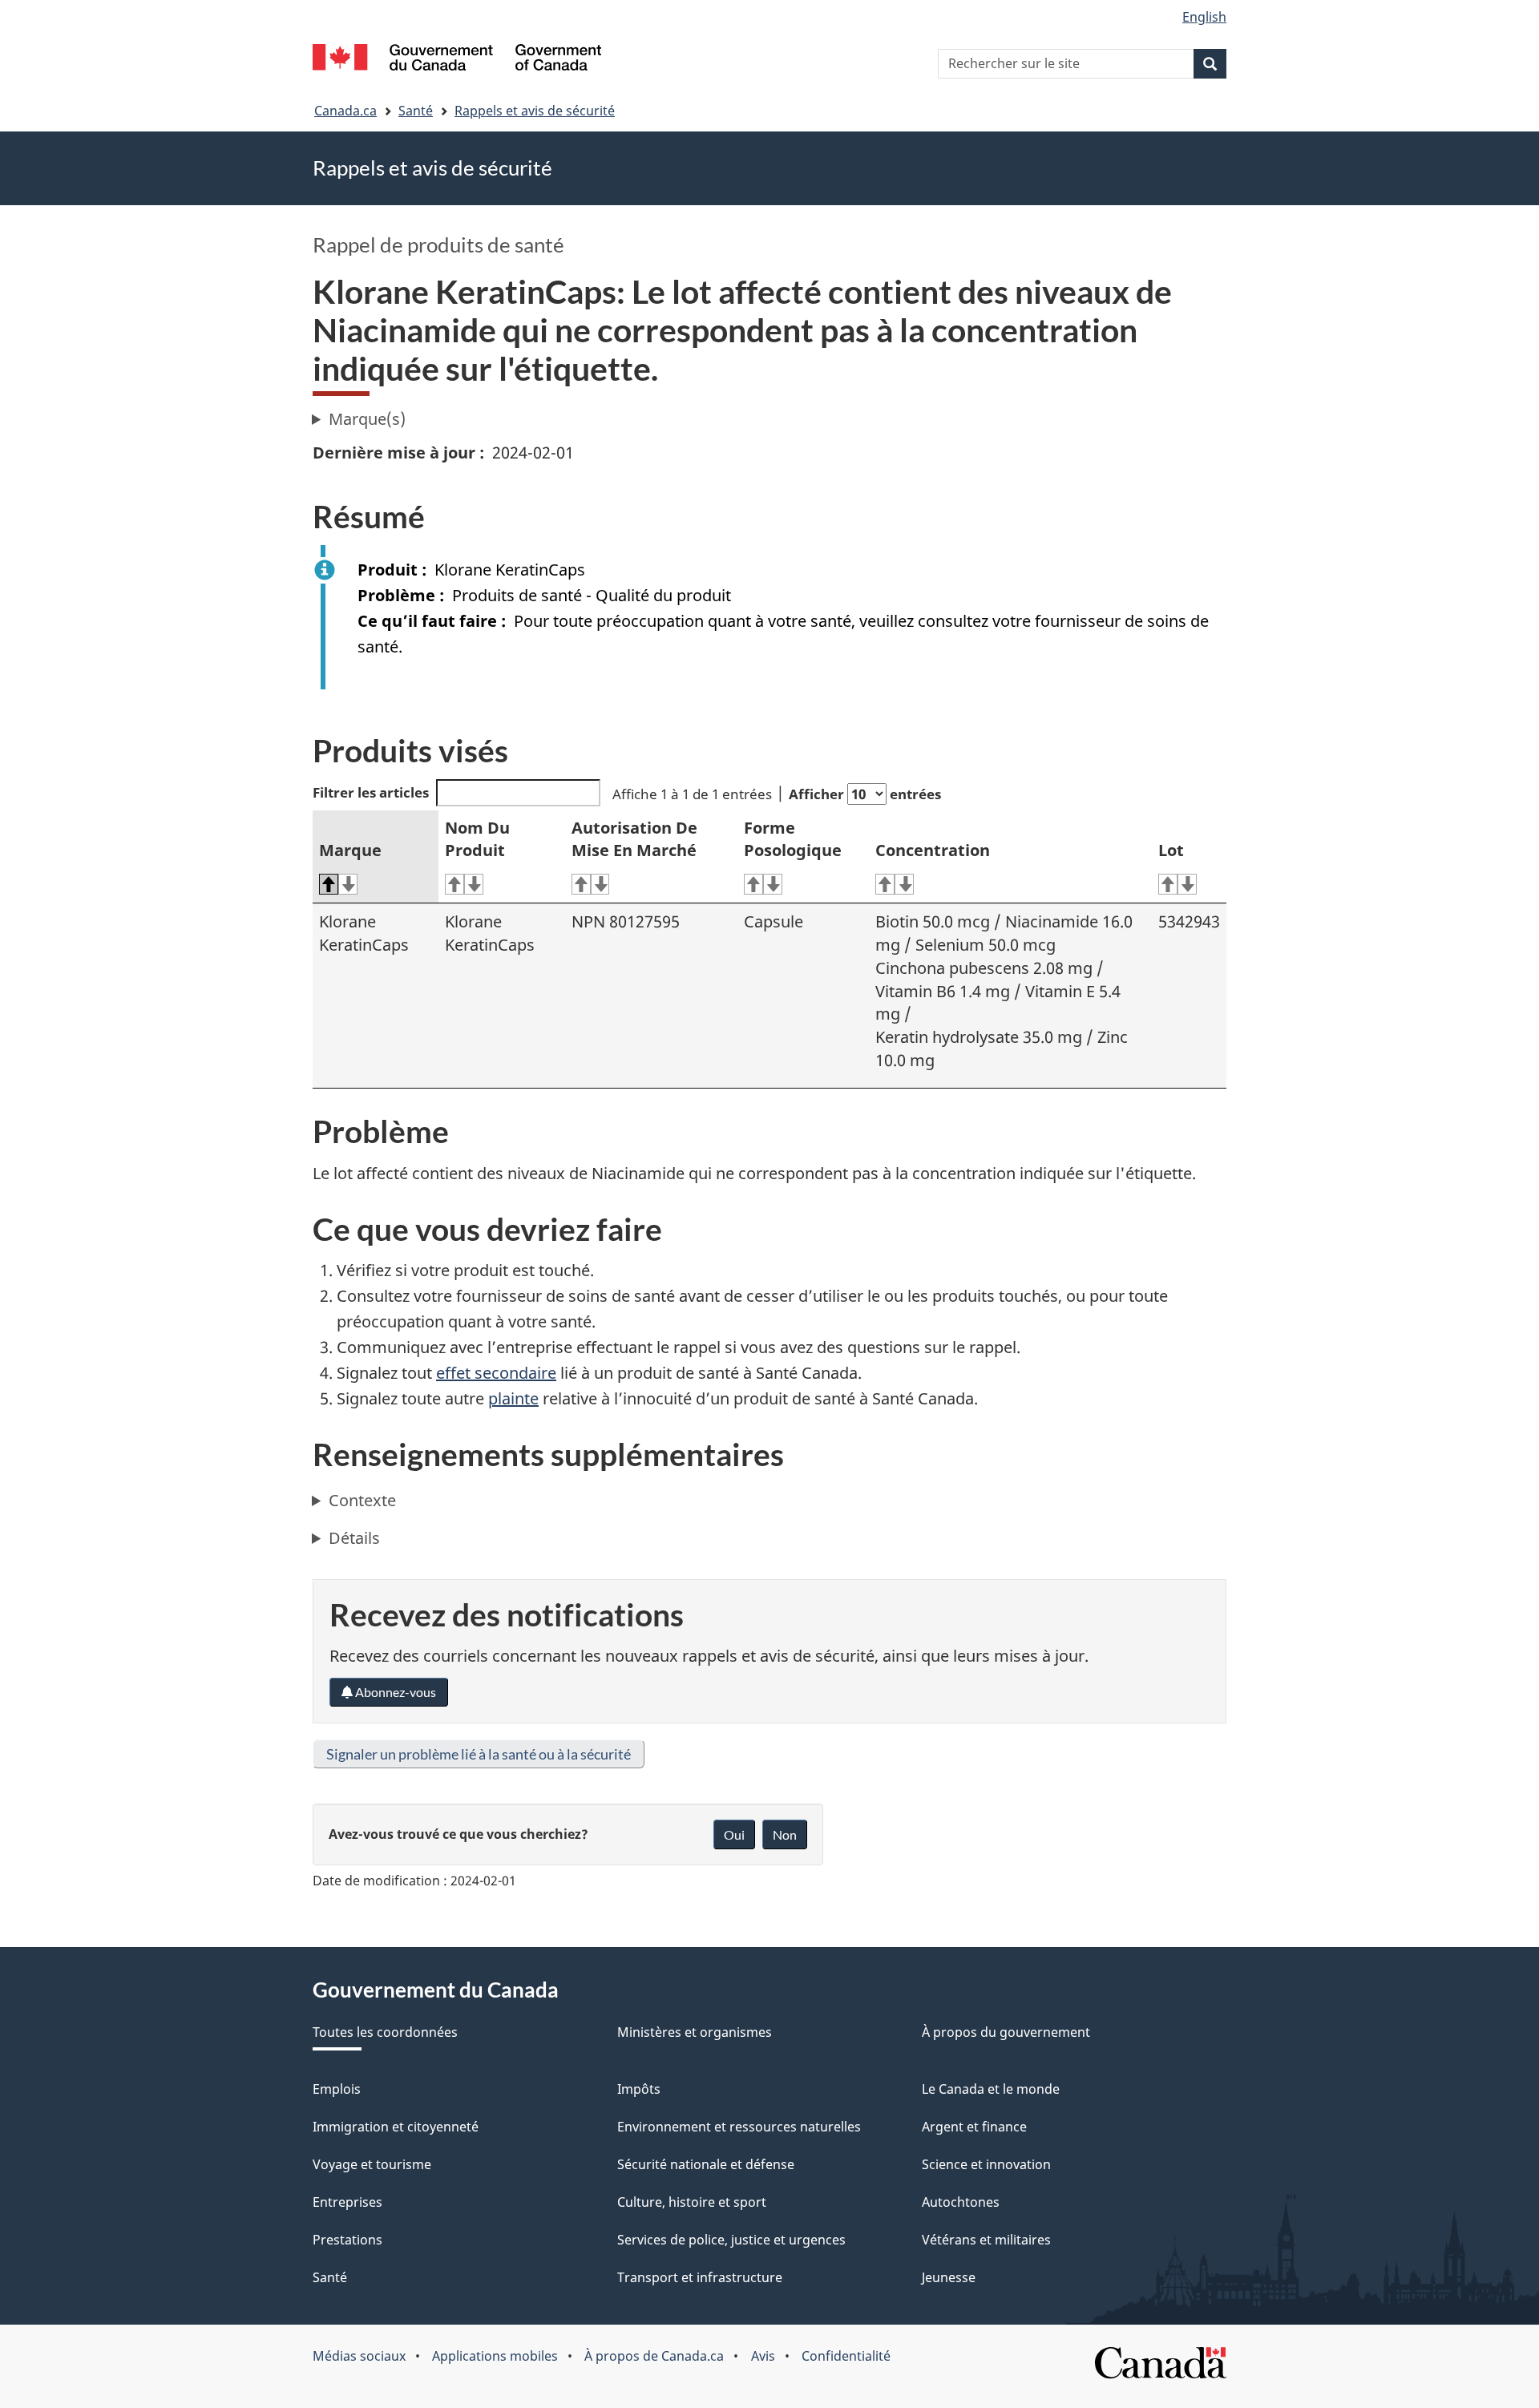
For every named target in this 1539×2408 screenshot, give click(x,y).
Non (785, 1834)
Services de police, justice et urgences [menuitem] (731, 2240)
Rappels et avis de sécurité (535, 111)
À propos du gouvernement (1006, 2032)
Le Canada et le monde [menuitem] (991, 2089)
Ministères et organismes (695, 2032)
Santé (416, 111)
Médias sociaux (359, 2356)
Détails (354, 1538)
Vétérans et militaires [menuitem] (986, 2240)
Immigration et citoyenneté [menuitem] (396, 2127)
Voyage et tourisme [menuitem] (372, 2164)
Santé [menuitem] (330, 2277)
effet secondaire (496, 1373)
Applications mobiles (495, 2356)
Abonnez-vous (394, 1692)
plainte (513, 1398)
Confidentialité (846, 2356)
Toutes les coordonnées (385, 2032)
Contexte (362, 1500)
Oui (734, 1834)
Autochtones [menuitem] (961, 2202)
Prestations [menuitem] (347, 2240)
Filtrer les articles (371, 792)
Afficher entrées (865, 794)
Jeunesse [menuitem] (949, 2277)
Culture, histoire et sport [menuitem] (692, 2202)
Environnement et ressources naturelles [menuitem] (739, 2127)
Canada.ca (345, 111)
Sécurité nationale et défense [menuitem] (706, 2164)
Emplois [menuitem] (337, 2089)
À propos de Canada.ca (654, 2356)
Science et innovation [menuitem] (986, 2164)
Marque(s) (367, 419)
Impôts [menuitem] (639, 2089)
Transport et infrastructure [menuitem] (700, 2277)
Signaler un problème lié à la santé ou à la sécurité (479, 1754)
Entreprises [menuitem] (347, 2202)
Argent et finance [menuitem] (974, 2127)
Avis (763, 2356)
